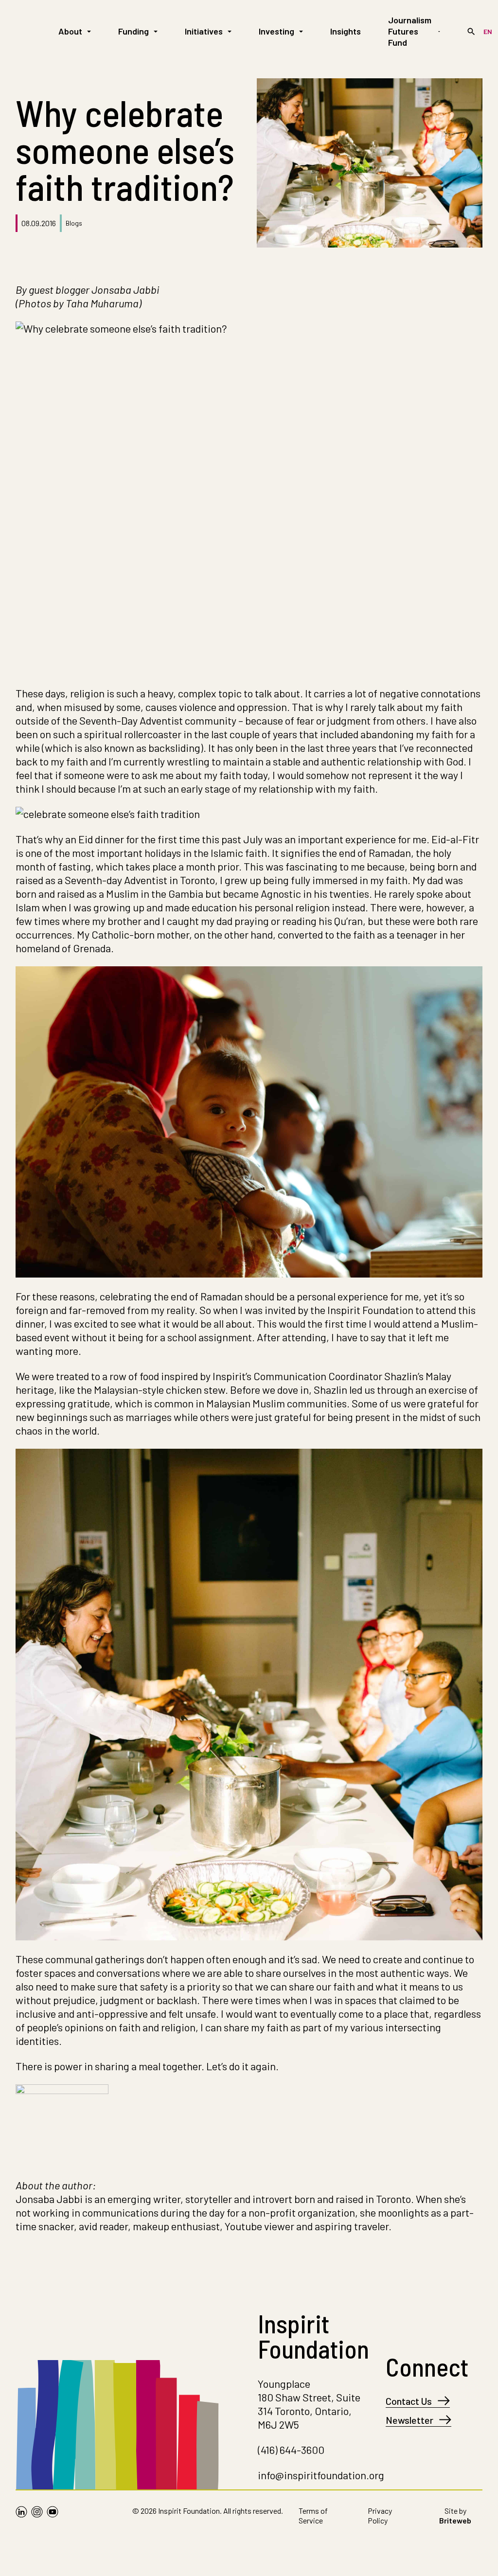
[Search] (471, 32)
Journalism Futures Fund (410, 31)
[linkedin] (21, 2518)
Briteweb (455, 2520)
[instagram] (37, 2518)
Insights (346, 31)
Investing (276, 31)
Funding (133, 31)
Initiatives (204, 31)
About (70, 31)
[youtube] (53, 2518)
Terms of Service (313, 2515)
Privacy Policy (380, 2515)
